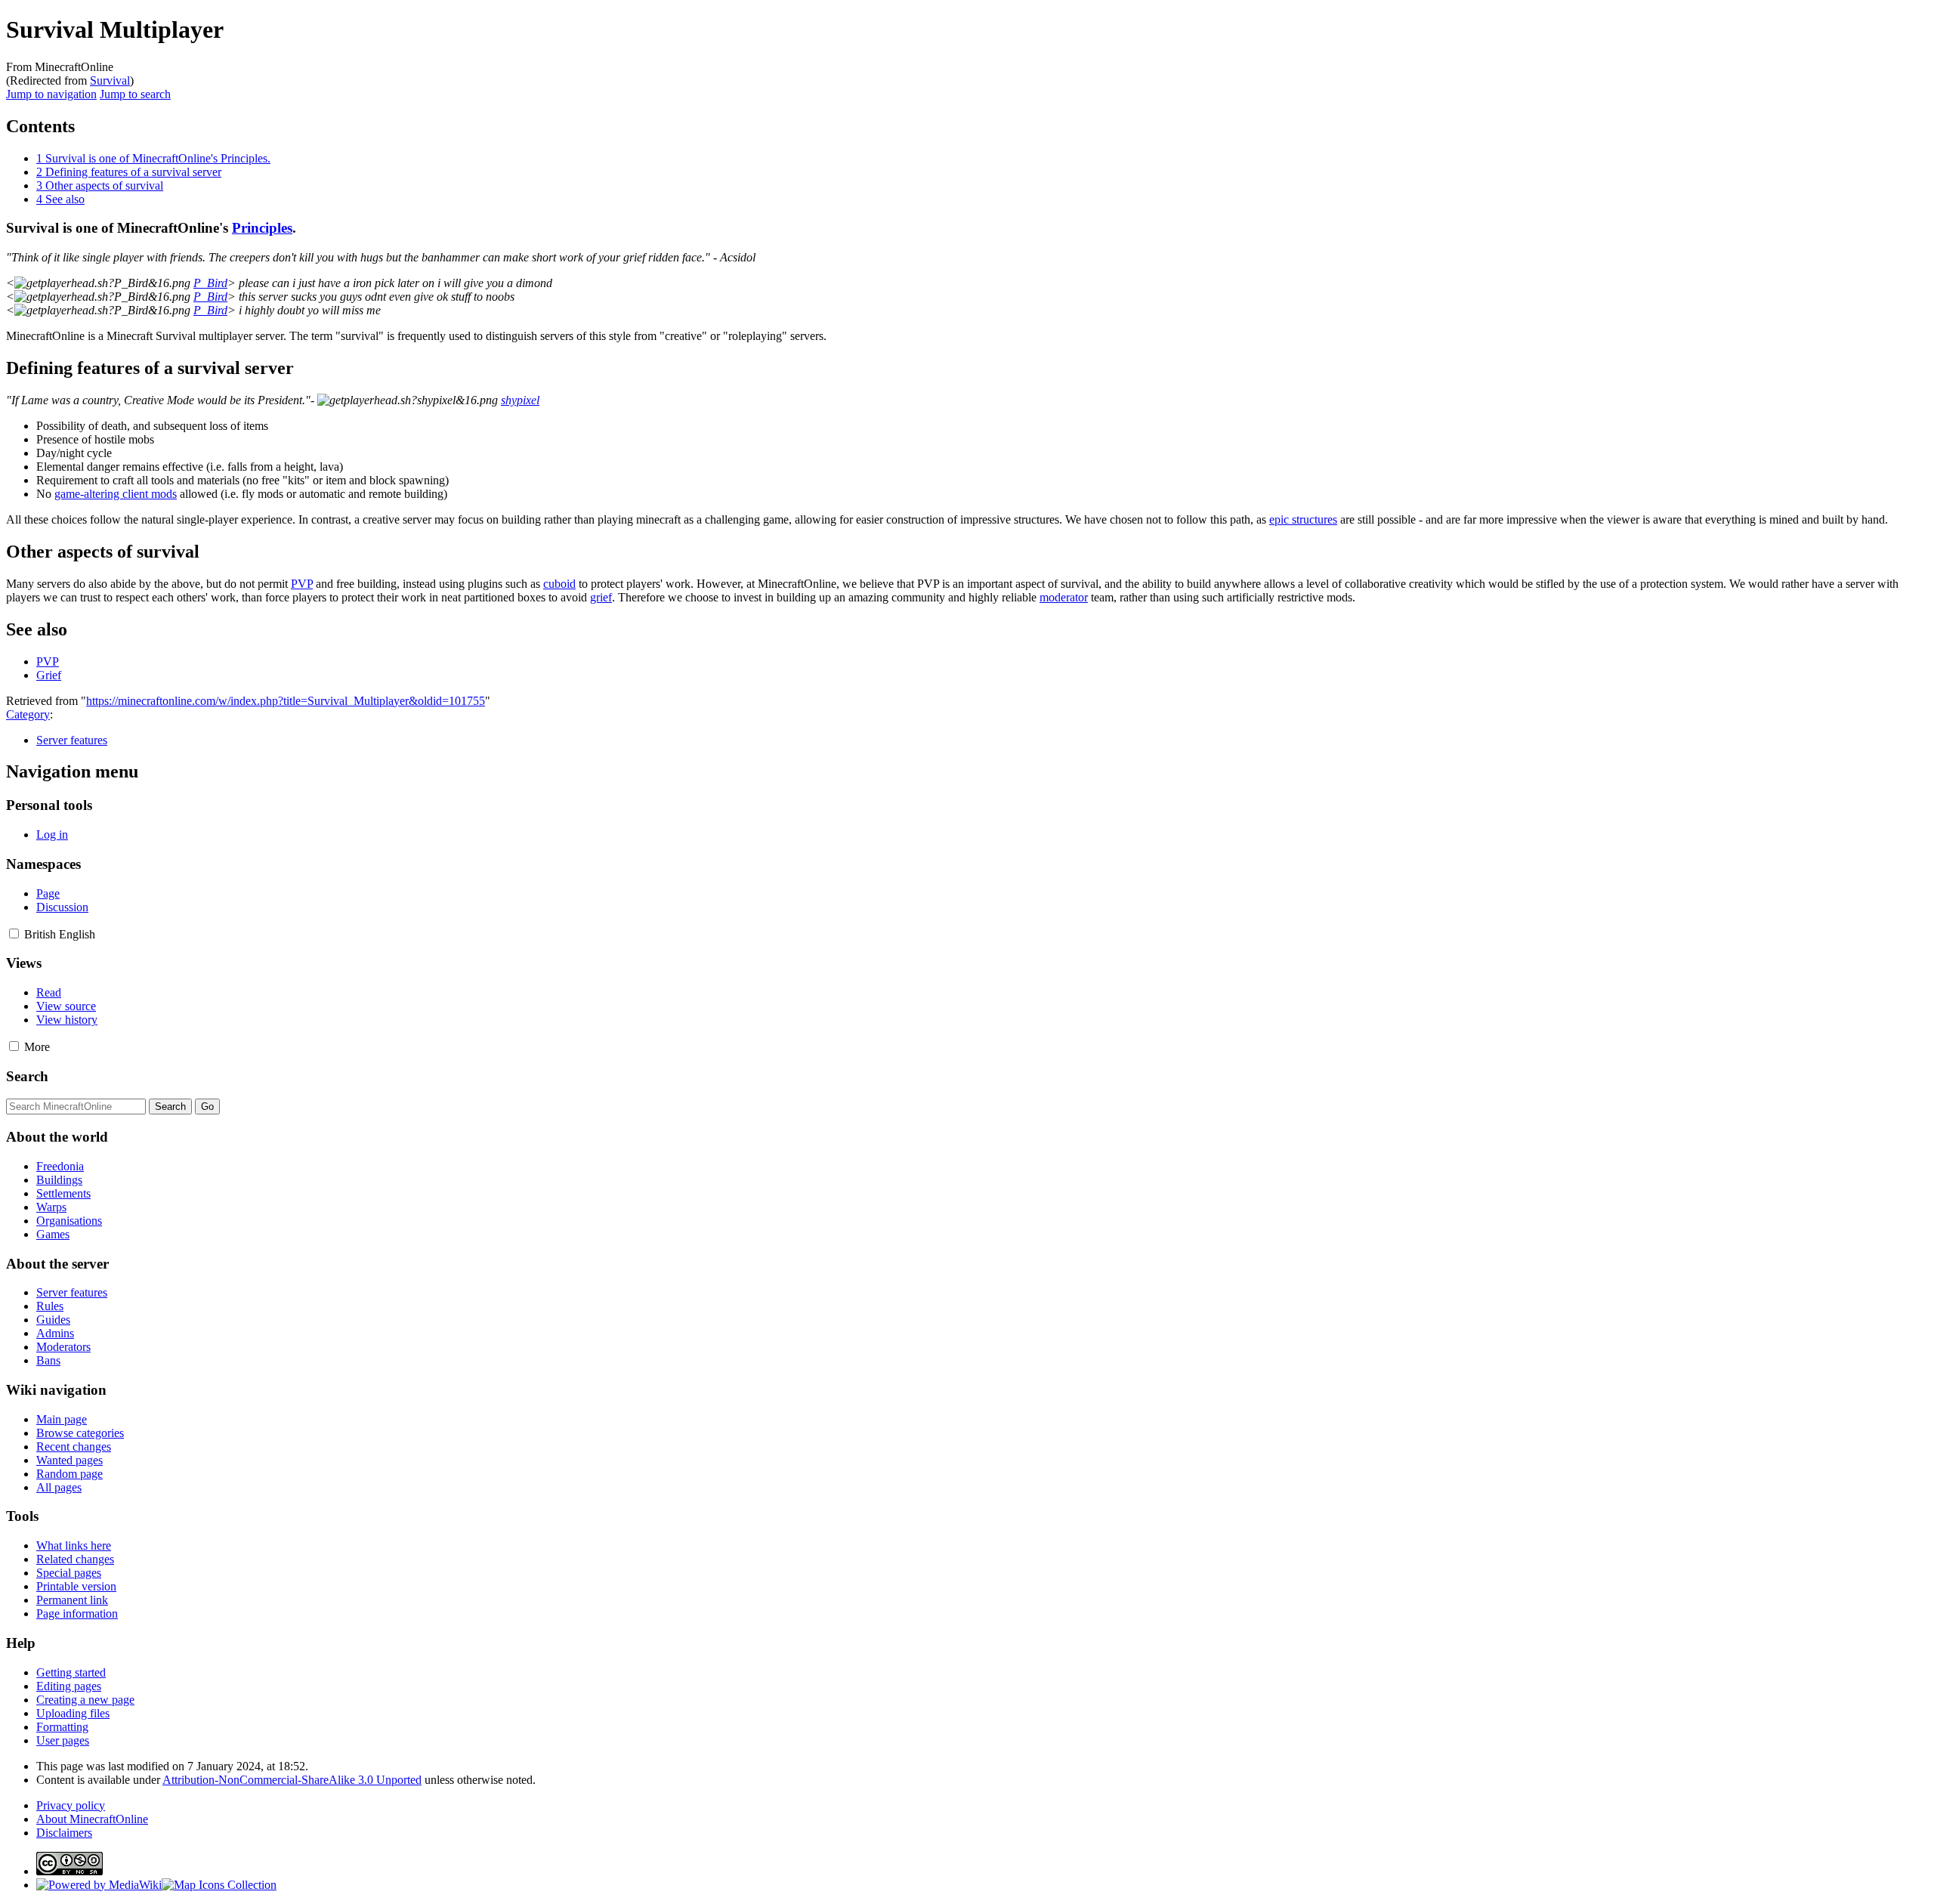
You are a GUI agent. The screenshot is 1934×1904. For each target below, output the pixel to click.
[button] (14, 933)
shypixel (520, 400)
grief (601, 597)
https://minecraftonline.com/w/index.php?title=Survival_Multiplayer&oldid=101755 (286, 701)
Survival (110, 80)
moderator (1064, 597)
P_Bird (210, 283)
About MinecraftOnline (92, 1819)
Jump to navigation (51, 94)
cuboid (559, 584)
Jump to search (135, 94)
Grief (49, 675)
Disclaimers (64, 1833)
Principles (262, 228)
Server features (72, 740)
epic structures (1303, 519)
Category (28, 714)
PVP (302, 584)
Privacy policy (71, 1805)
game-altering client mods (116, 494)
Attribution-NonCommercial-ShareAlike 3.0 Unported (292, 1780)
